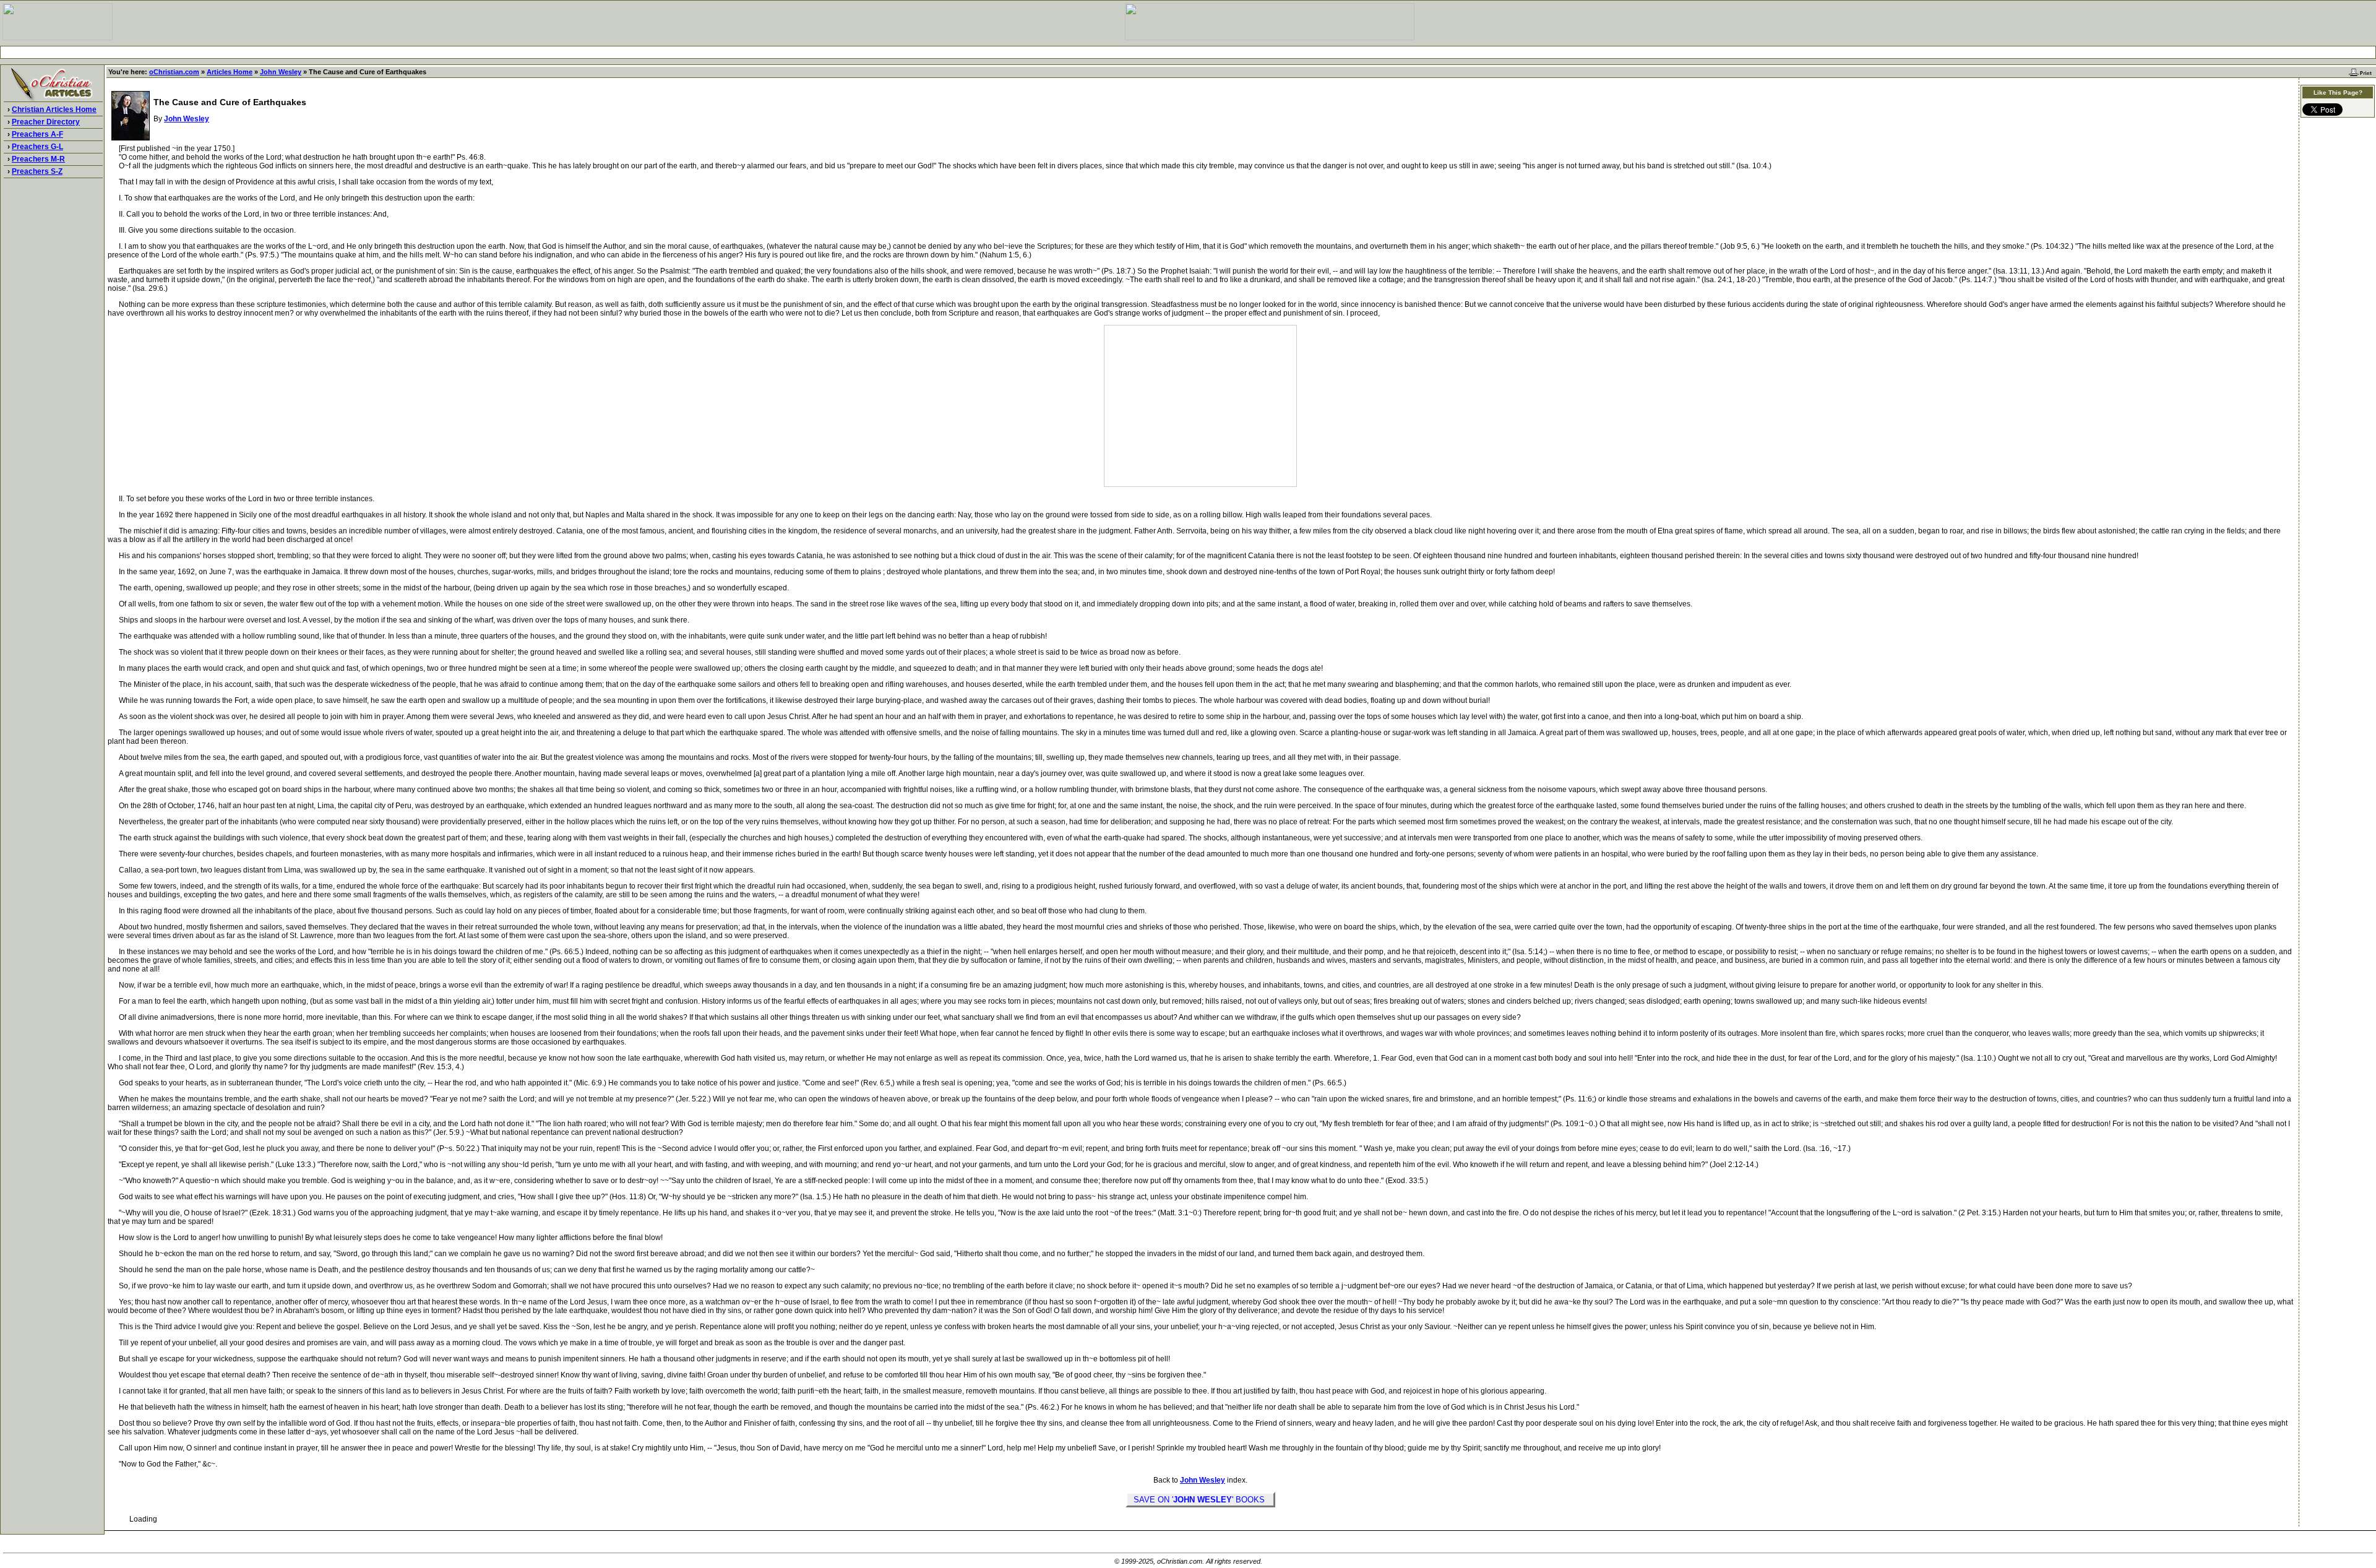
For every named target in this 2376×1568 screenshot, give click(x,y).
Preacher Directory (46, 122)
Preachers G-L (37, 147)
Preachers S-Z (37, 171)
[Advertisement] (1188, 52)
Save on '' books (1200, 1500)
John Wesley (281, 72)
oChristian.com (174, 72)
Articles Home (230, 72)
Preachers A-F (37, 134)
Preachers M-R (38, 159)
